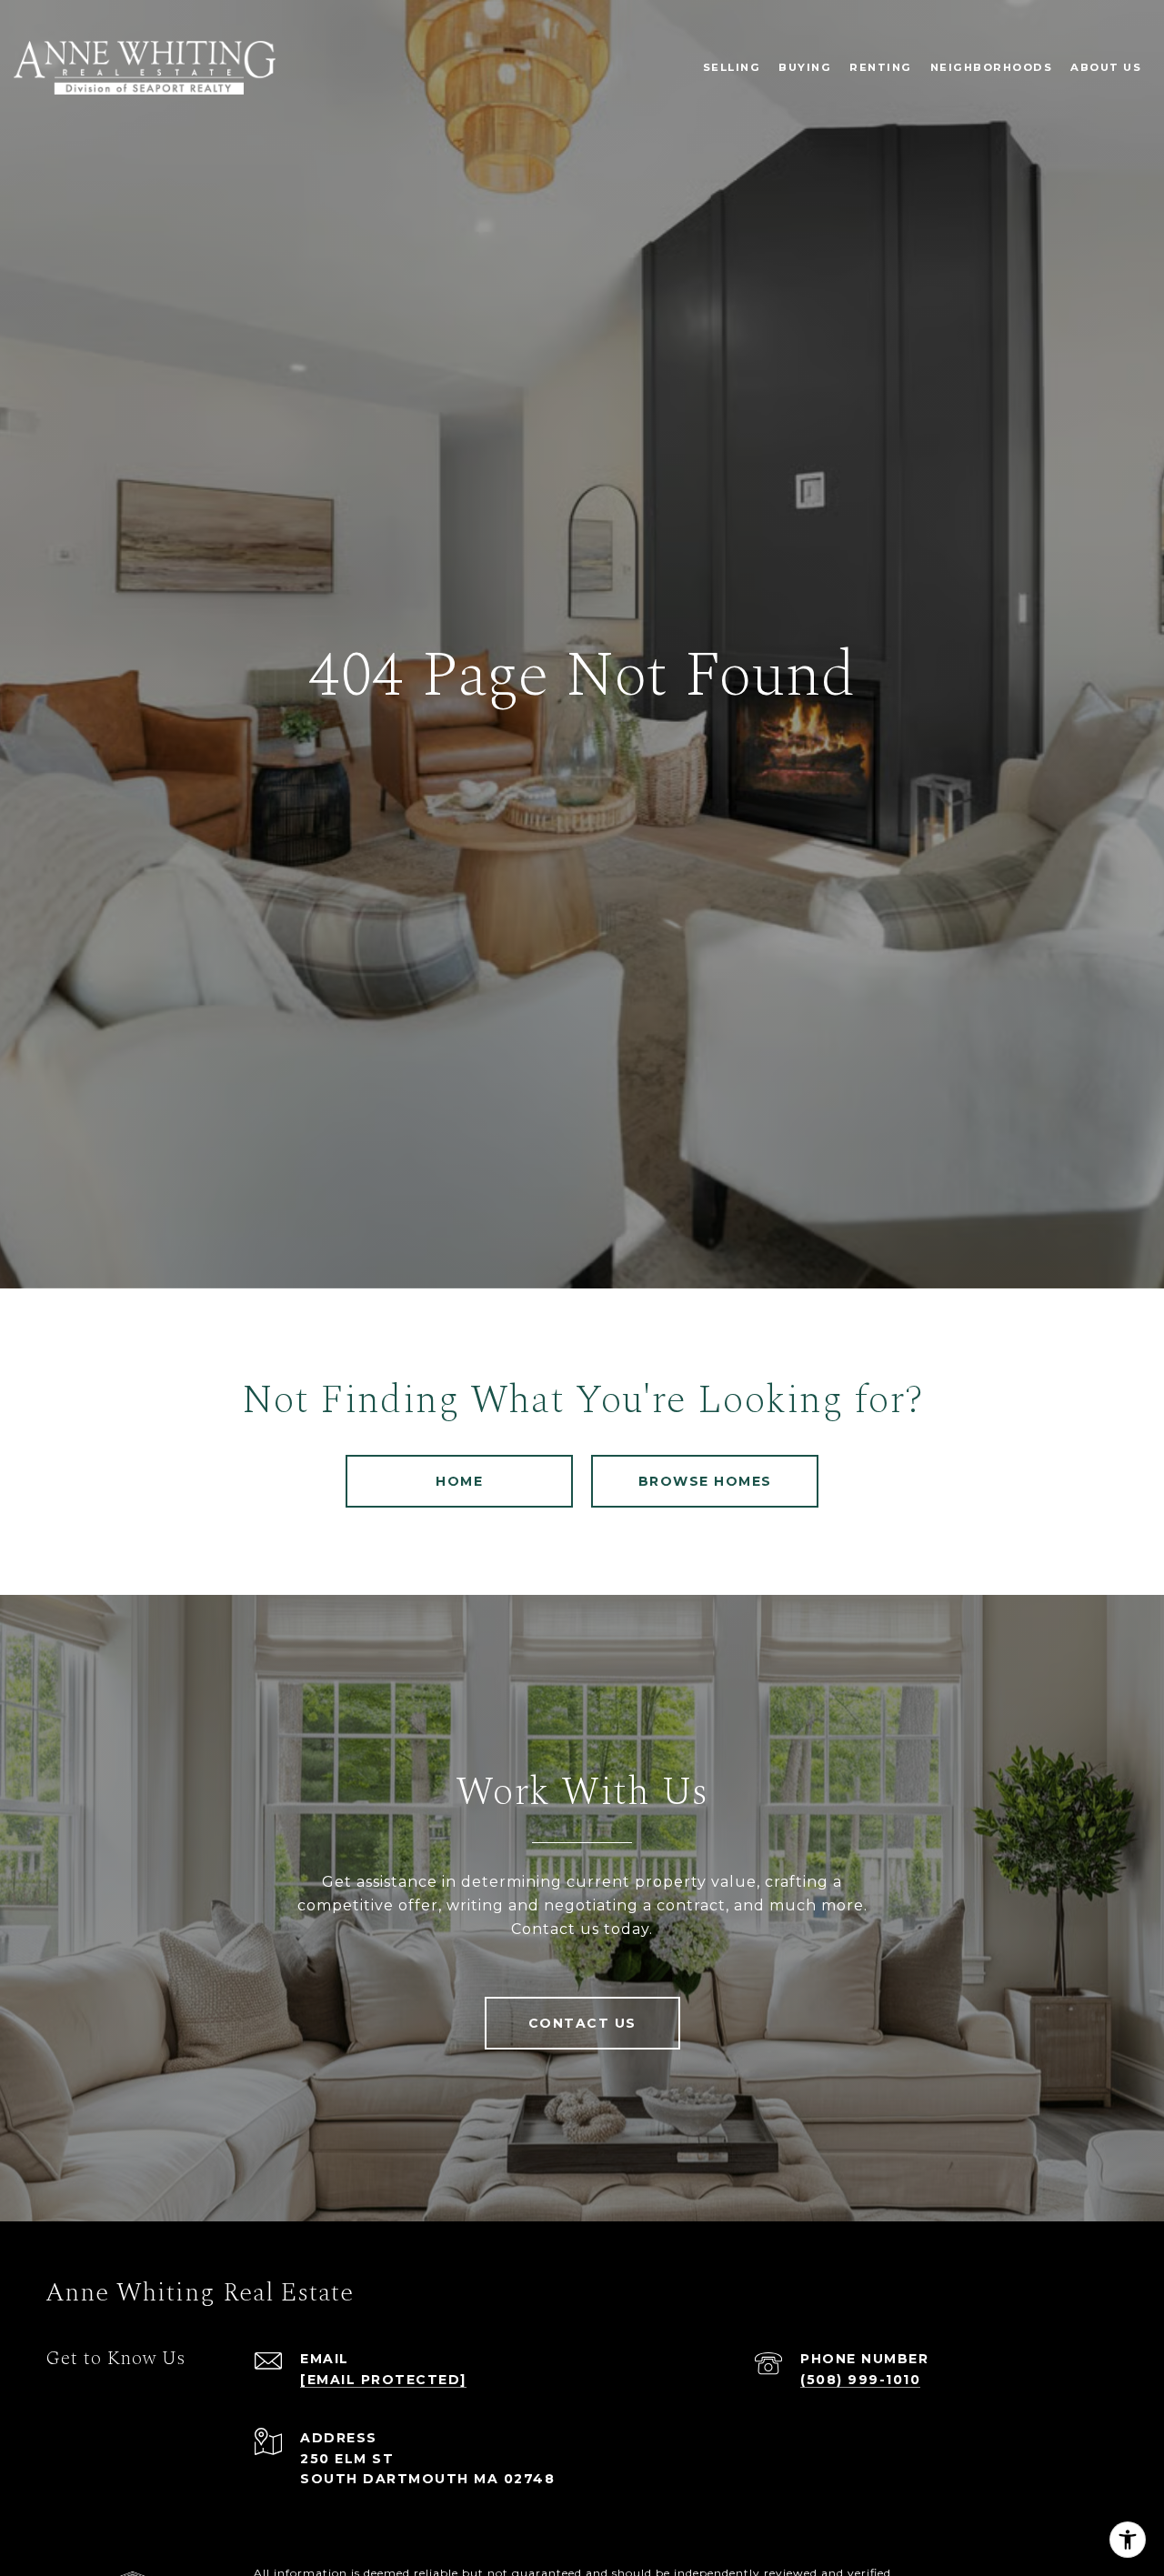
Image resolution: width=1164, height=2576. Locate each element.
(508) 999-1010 (860, 2380)
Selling (732, 67)
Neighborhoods (992, 67)
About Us (1106, 67)
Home (459, 1481)
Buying (805, 67)
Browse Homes (705, 1481)
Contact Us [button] (582, 2023)
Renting (881, 67)
